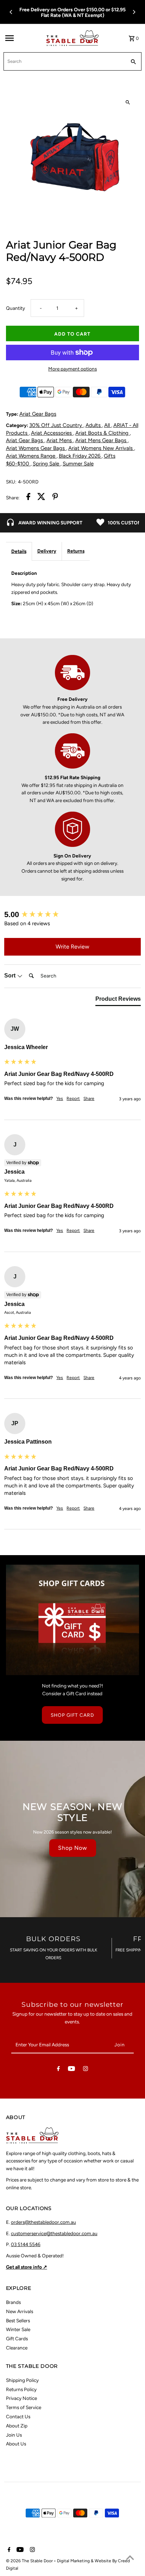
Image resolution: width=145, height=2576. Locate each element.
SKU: (11, 482)
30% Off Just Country (56, 425)
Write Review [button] (72, 947)
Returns (76, 551)
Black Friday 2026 (80, 456)
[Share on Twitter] (41, 498)
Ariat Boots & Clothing (103, 433)
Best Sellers (18, 2321)
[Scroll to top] (130, 2557)
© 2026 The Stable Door (30, 2561)
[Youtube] (71, 2070)
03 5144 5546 (26, 2244)
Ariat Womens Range (31, 456)
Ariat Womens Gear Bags (36, 448)
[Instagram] (86, 2070)
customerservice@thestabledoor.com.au (54, 2233)
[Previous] (11, 12)
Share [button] (89, 1099)
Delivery (47, 551)
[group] (72, 915)
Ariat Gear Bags (38, 414)
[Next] (134, 12)
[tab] (118, 1000)
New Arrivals (20, 2311)
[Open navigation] (23, 38)
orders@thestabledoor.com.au (43, 2222)
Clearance (17, 2348)
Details (19, 551)
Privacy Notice (21, 2398)
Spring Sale (47, 464)
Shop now (73, 1848)
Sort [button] (11, 976)
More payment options (72, 369)
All (108, 425)
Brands (13, 2302)
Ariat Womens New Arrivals (101, 448)
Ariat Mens (60, 440)
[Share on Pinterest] (55, 498)
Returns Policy (21, 2389)
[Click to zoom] (128, 103)
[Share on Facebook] (28, 498)
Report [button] (73, 1099)
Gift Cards (17, 2339)
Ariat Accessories (52, 433)
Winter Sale (18, 2329)
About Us (16, 2444)
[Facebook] (58, 2070)
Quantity (15, 308)
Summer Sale (78, 464)
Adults (94, 425)
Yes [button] (60, 1099)
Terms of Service (24, 2407)
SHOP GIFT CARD (72, 1715)
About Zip (17, 2426)
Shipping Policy (22, 2380)
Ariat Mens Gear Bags (102, 440)
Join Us (14, 2435)
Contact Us (18, 2416)
